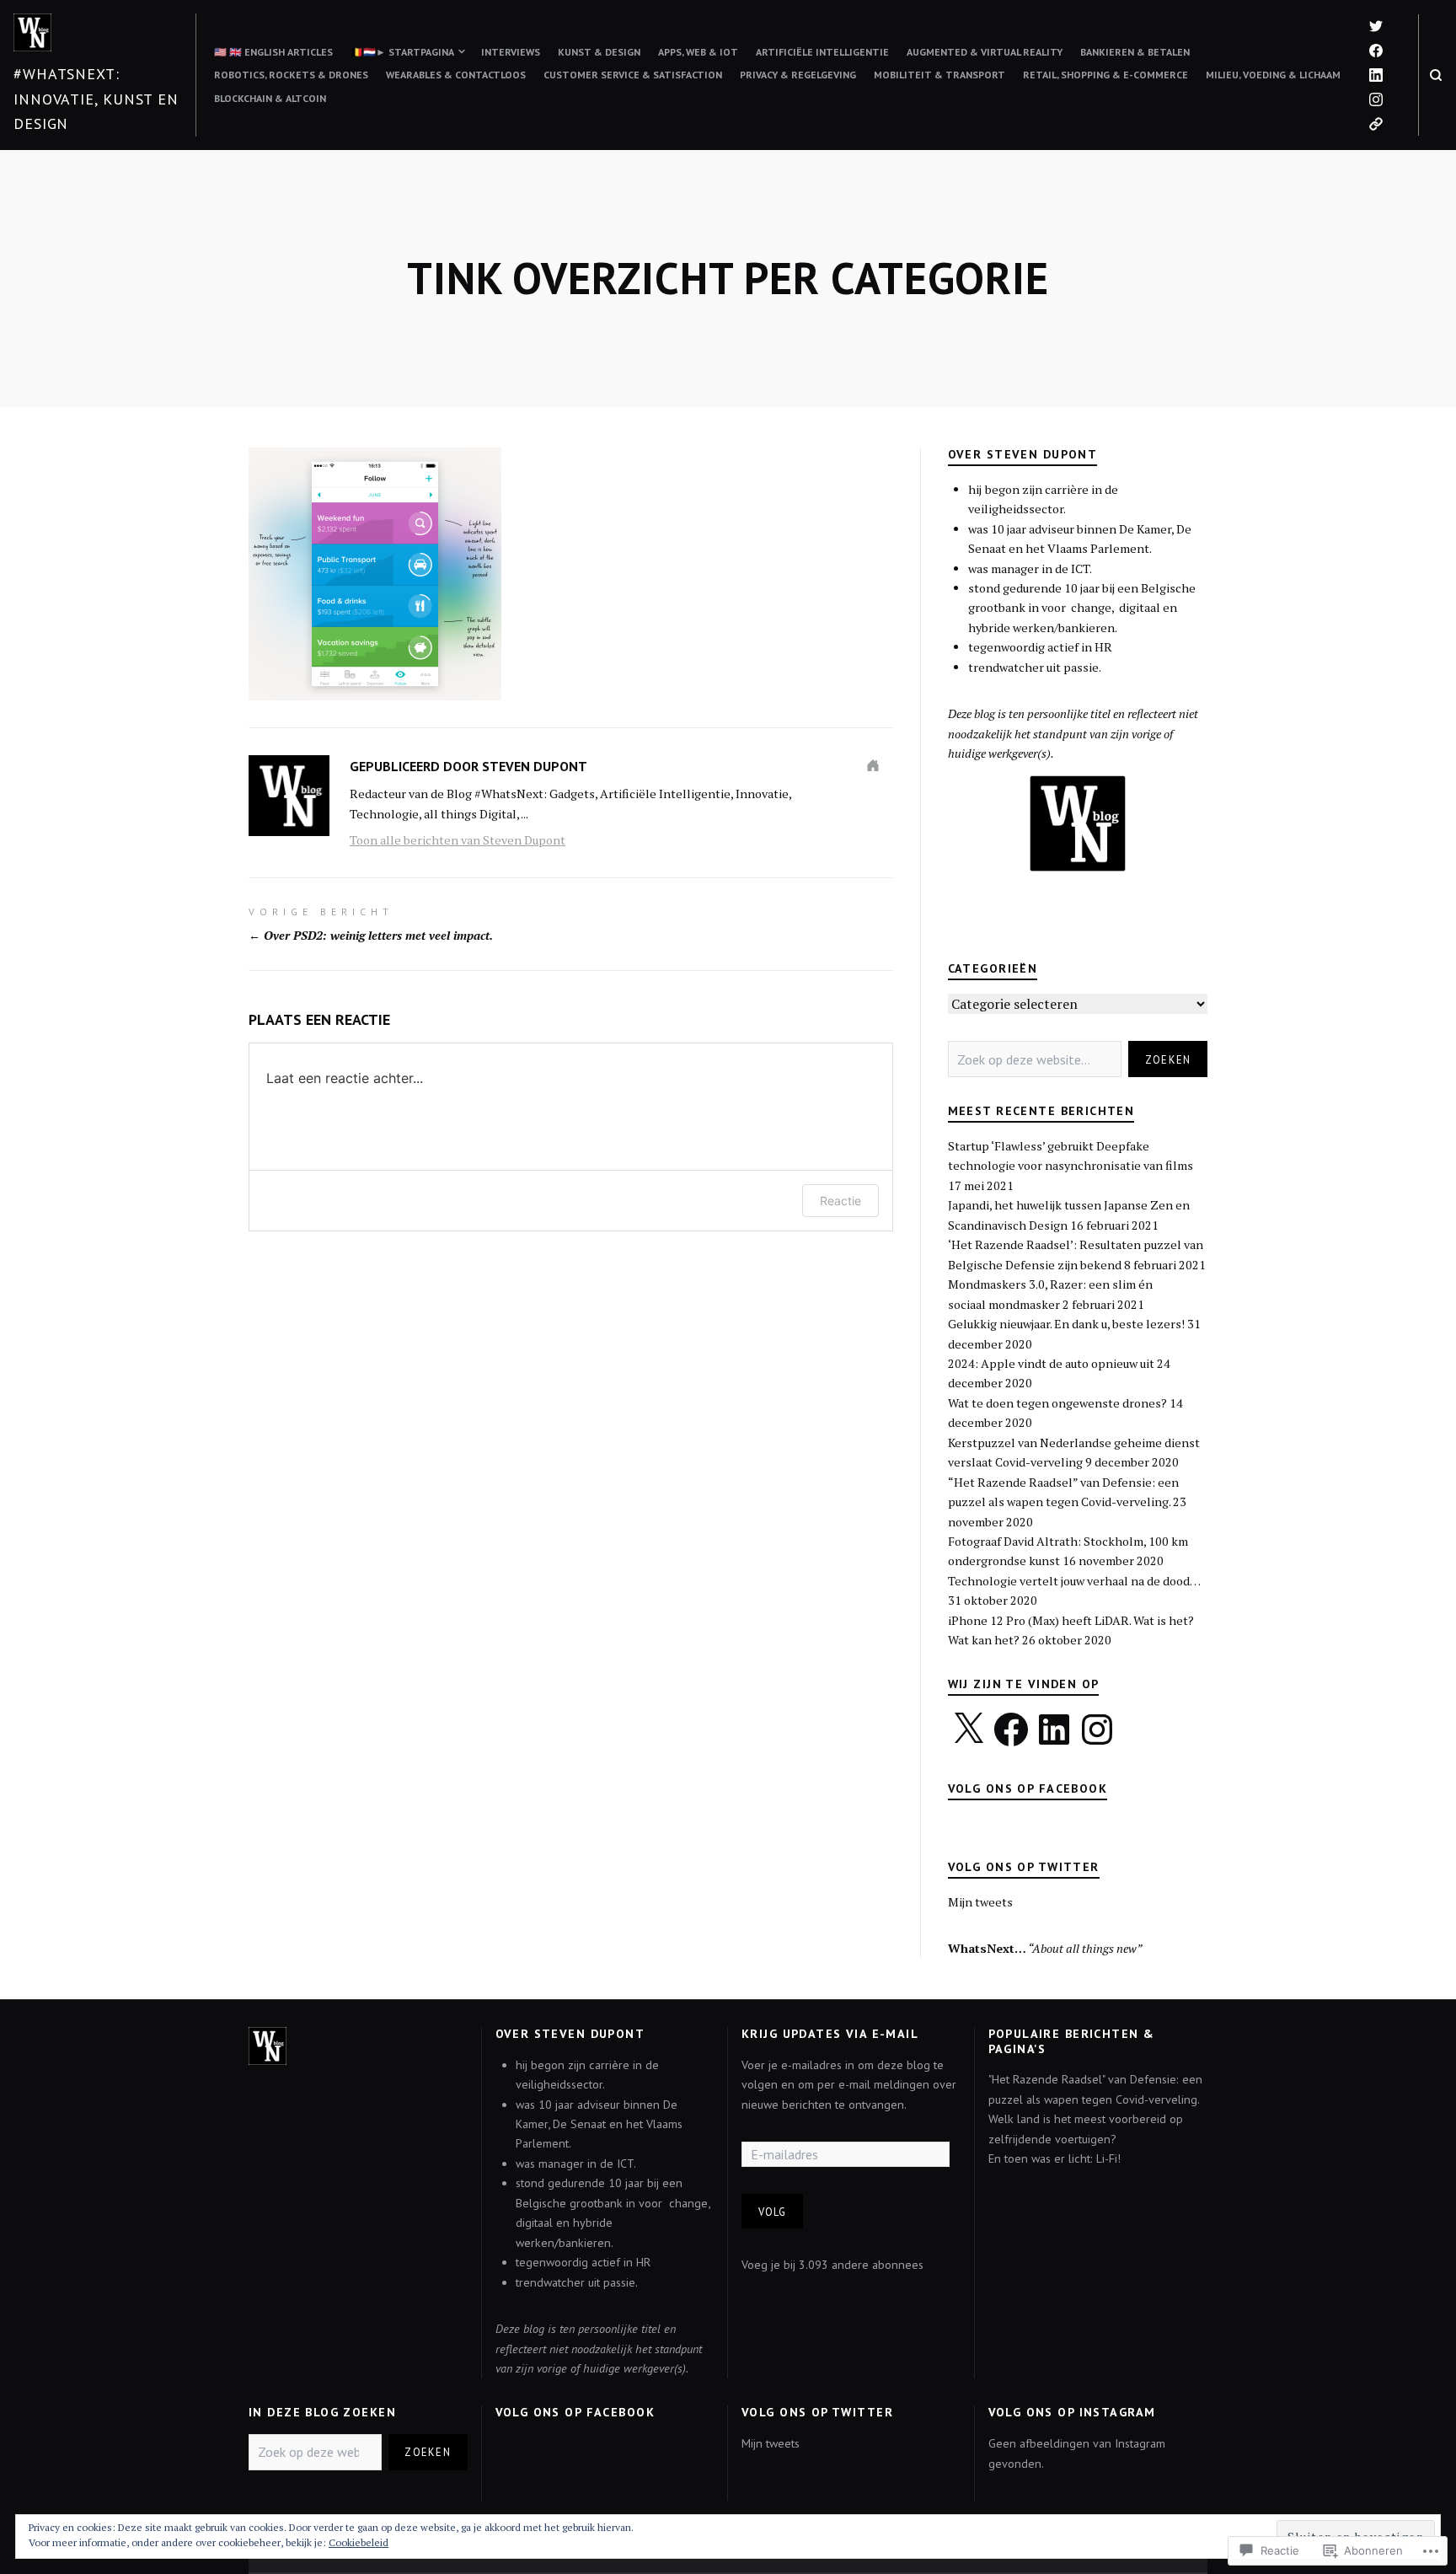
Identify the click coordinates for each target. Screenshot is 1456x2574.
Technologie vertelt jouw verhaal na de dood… (1074, 1581)
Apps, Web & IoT (698, 52)
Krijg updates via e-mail (830, 2034)
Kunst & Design (599, 52)
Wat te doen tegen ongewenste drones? (1057, 1403)
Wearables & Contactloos (456, 75)
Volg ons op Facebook (1028, 1788)
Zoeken (1168, 1059)
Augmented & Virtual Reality (985, 52)
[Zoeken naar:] (1035, 1059)
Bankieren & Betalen (1135, 52)
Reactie (840, 1201)
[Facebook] (1011, 1729)
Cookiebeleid (359, 2542)
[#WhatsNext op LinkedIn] (1376, 75)
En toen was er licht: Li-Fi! (1055, 2158)
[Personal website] (873, 765)
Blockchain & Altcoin (270, 98)
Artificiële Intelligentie (822, 52)
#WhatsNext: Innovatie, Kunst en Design (96, 99)
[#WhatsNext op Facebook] (1376, 51)
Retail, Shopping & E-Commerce (1105, 75)
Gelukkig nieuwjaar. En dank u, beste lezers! (1066, 1324)
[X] (968, 1729)
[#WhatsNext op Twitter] (1376, 26)
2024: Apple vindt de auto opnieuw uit (1051, 1363)
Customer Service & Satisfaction (633, 75)
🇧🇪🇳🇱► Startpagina (402, 52)
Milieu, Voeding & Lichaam (1273, 75)
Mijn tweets (980, 1902)
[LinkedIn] (1054, 1729)
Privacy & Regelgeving (798, 75)
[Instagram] (1376, 99)
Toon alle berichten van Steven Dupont (458, 840)
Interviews (511, 52)
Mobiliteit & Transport (939, 75)
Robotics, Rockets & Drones (291, 75)
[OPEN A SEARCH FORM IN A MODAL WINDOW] (1436, 75)
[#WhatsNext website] (1376, 124)
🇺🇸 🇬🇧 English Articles (273, 52)
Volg (773, 2212)
